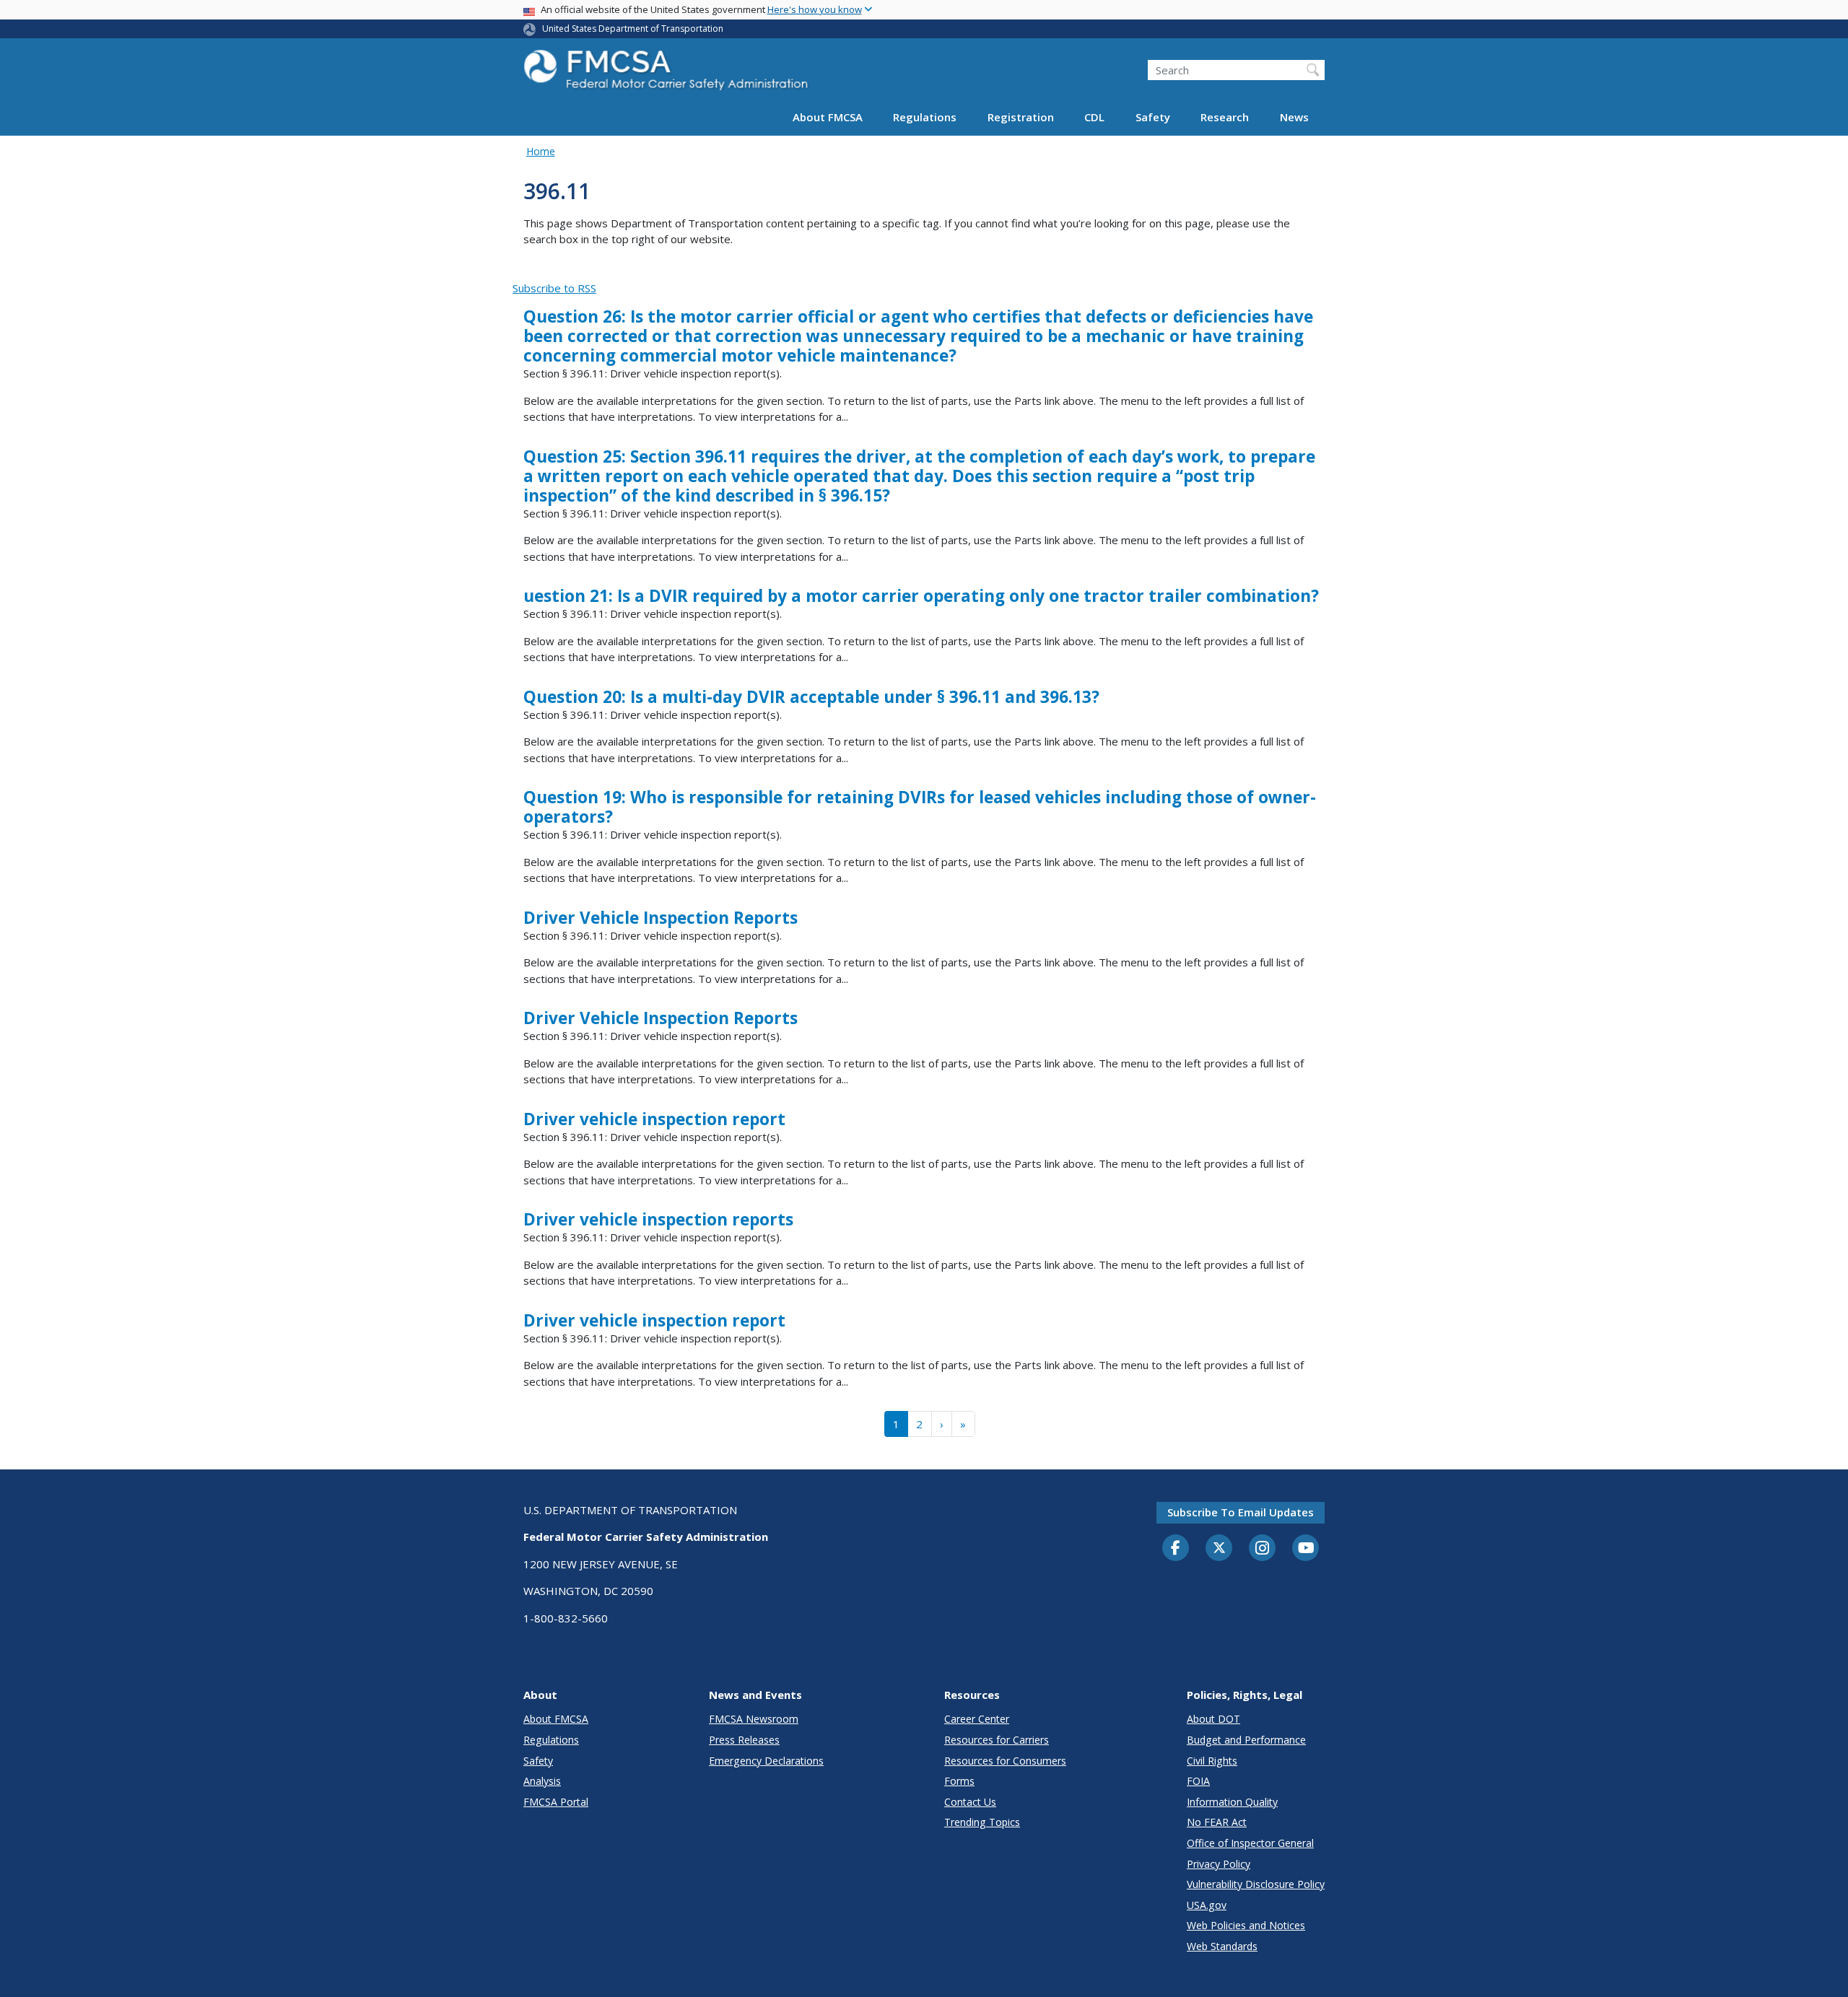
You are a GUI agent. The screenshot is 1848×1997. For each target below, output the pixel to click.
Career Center (977, 1719)
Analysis (542, 1781)
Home (541, 151)
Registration (1021, 117)
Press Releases (744, 1740)
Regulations (925, 117)
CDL (1094, 117)
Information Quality (1232, 1802)
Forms (959, 1781)
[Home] (668, 74)
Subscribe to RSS (554, 288)
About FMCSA (828, 117)
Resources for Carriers (997, 1740)
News (1294, 117)
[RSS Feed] (521, 272)
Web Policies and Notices (1246, 1925)
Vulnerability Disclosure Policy (1256, 1884)
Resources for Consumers (1005, 1761)
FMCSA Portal (556, 1802)
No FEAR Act (1217, 1822)
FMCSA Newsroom (754, 1719)
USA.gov (1207, 1905)
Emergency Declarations (766, 1761)
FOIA (1198, 1781)
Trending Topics (982, 1822)
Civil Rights (1212, 1761)
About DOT (1213, 1719)
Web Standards (1222, 1946)
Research (1225, 117)
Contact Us (970, 1802)
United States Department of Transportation (633, 29)
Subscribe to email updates (1241, 1512)
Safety (1153, 117)
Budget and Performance (1246, 1740)
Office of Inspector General (1250, 1843)
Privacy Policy (1219, 1864)
